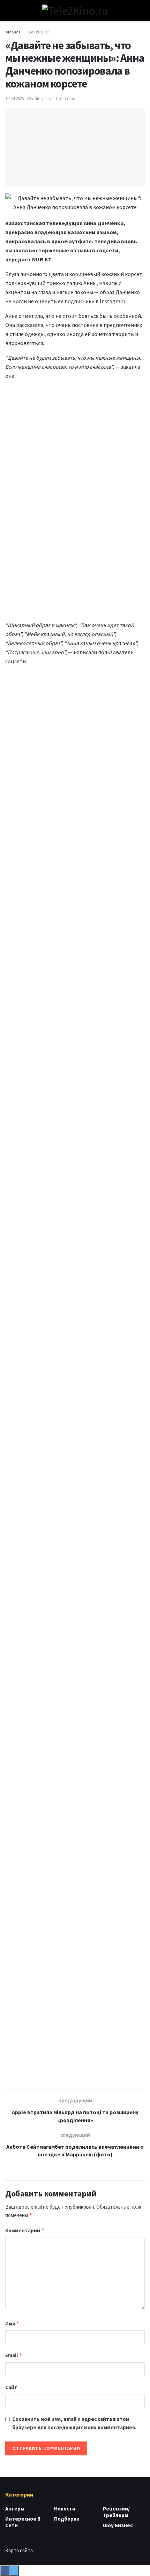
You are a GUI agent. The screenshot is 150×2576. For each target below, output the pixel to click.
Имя (12, 2323)
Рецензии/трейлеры (116, 2512)
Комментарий (25, 2230)
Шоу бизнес (38, 32)
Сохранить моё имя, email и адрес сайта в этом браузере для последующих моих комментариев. (74, 2423)
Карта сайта (19, 2550)
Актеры (15, 2509)
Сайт (11, 2387)
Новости (65, 2509)
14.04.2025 (15, 98)
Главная (13, 32)
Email (14, 2355)
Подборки (67, 2519)
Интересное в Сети (23, 2522)
